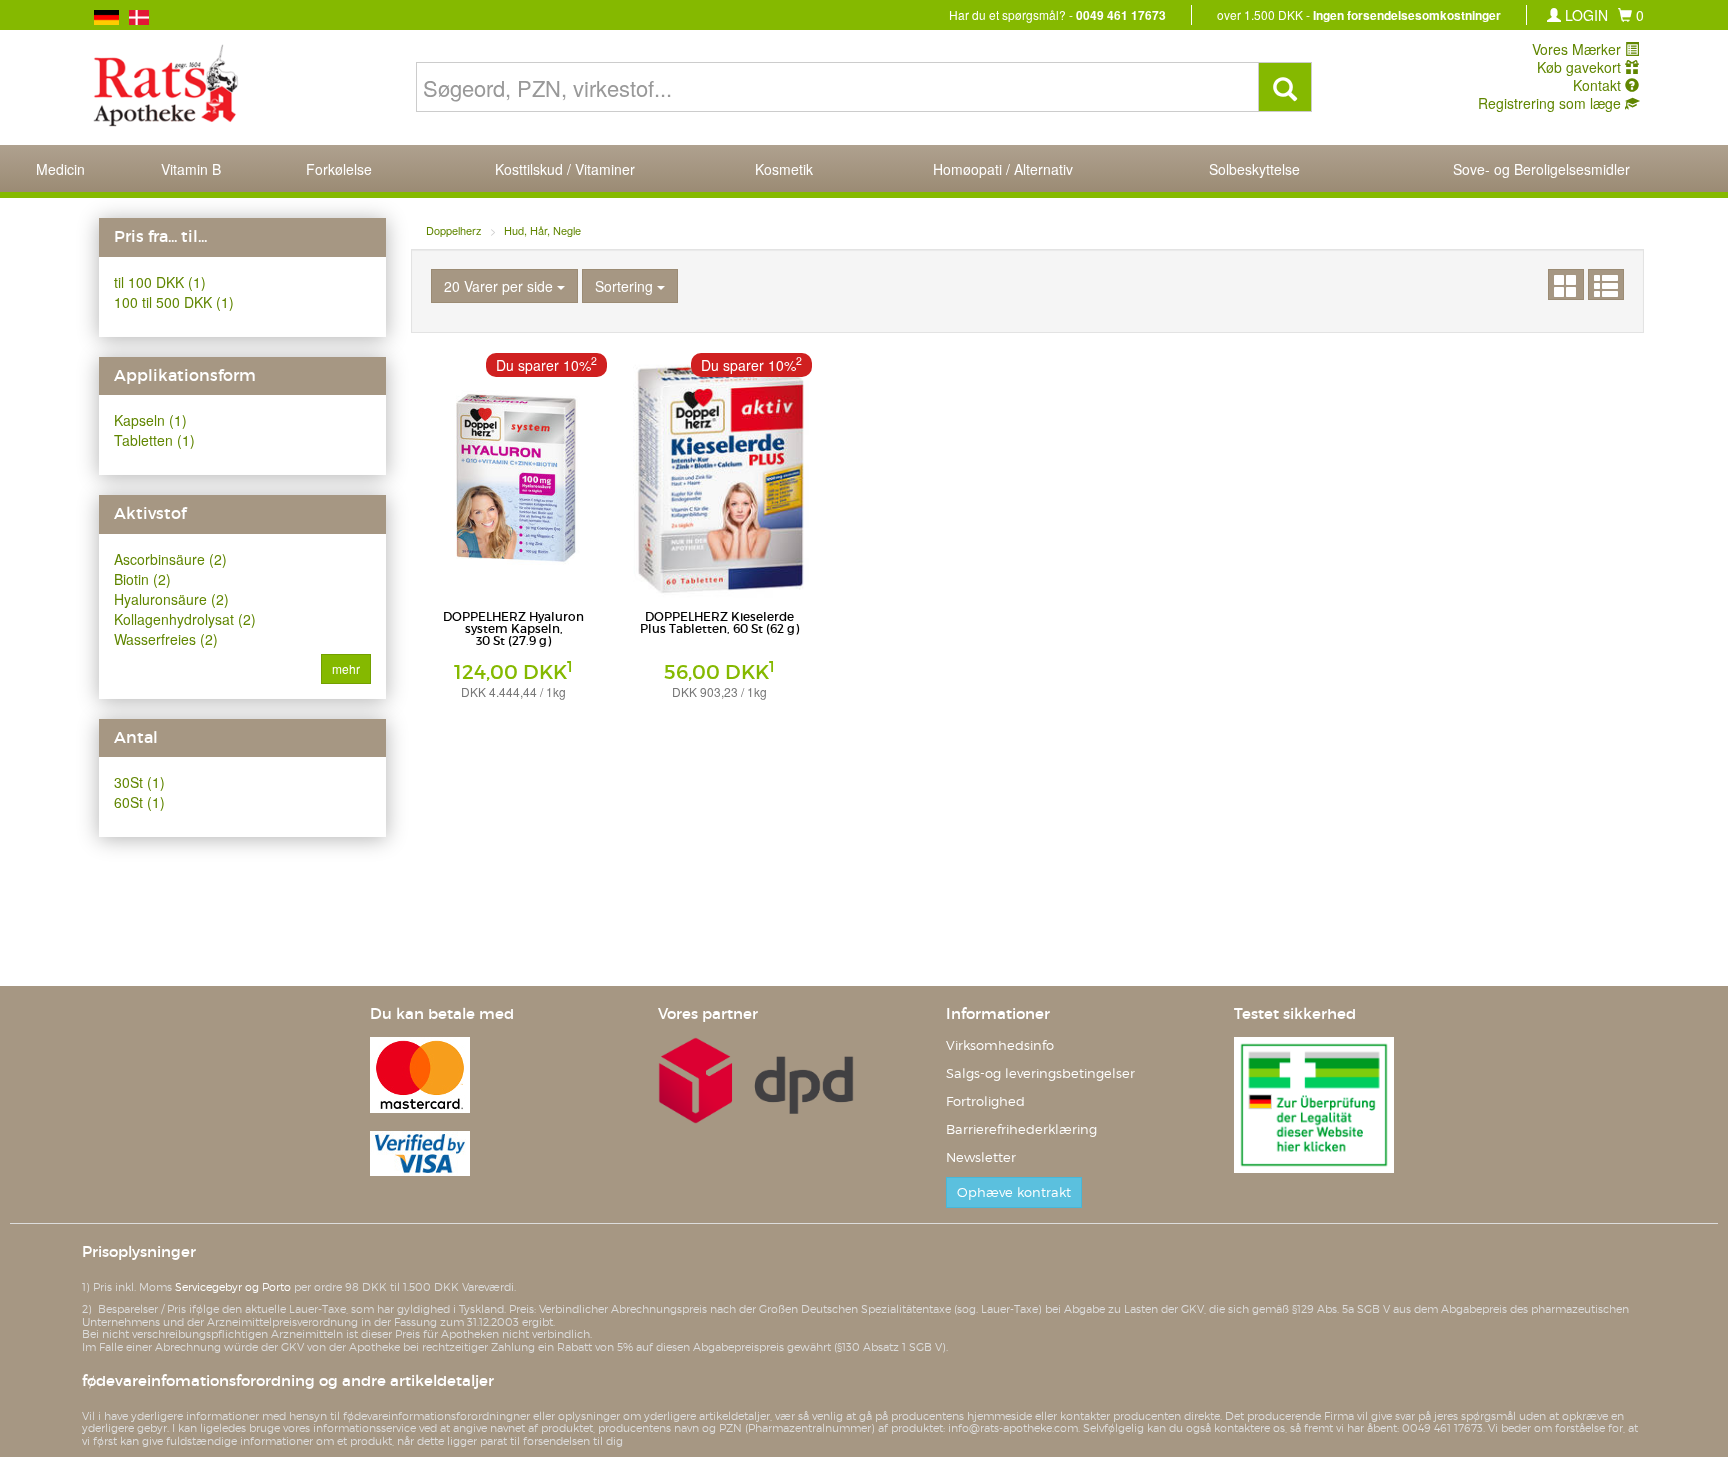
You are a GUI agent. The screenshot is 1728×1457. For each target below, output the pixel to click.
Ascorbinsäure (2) (170, 559)
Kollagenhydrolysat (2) (185, 619)
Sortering (626, 286)
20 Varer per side (500, 286)
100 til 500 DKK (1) (174, 302)
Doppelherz (454, 230)
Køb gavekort (1581, 67)
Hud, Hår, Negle (542, 230)
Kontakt (1599, 85)
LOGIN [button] (1584, 15)
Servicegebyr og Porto (233, 1287)
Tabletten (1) (154, 440)
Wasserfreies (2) (166, 639)
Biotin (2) (142, 579)
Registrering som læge (1551, 103)
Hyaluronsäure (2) (171, 599)
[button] (1631, 15)
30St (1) (139, 782)
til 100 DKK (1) (160, 282)
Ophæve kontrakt (1014, 1192)
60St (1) (139, 802)
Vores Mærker (1578, 49)
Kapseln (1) (150, 420)
